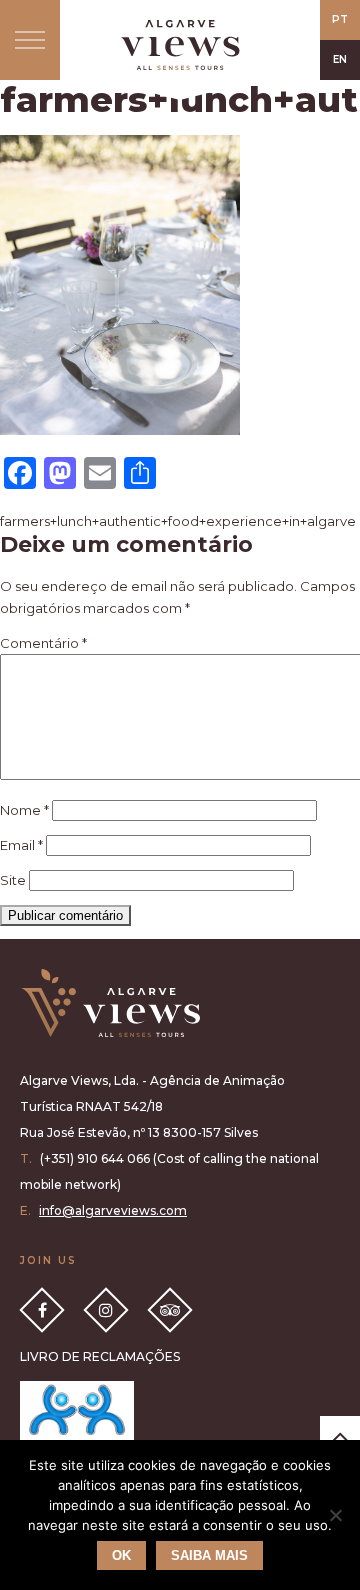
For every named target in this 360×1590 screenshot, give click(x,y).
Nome (24, 810)
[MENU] (30, 40)
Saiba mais (209, 1555)
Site (13, 880)
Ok (121, 1555)
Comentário (43, 643)
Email (21, 845)
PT (340, 19)
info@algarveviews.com (113, 1210)
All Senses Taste (180, 45)
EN (340, 59)
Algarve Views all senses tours (110, 1003)
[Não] (335, 1515)
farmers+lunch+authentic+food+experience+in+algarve (178, 521)
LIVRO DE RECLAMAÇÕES (100, 1356)
